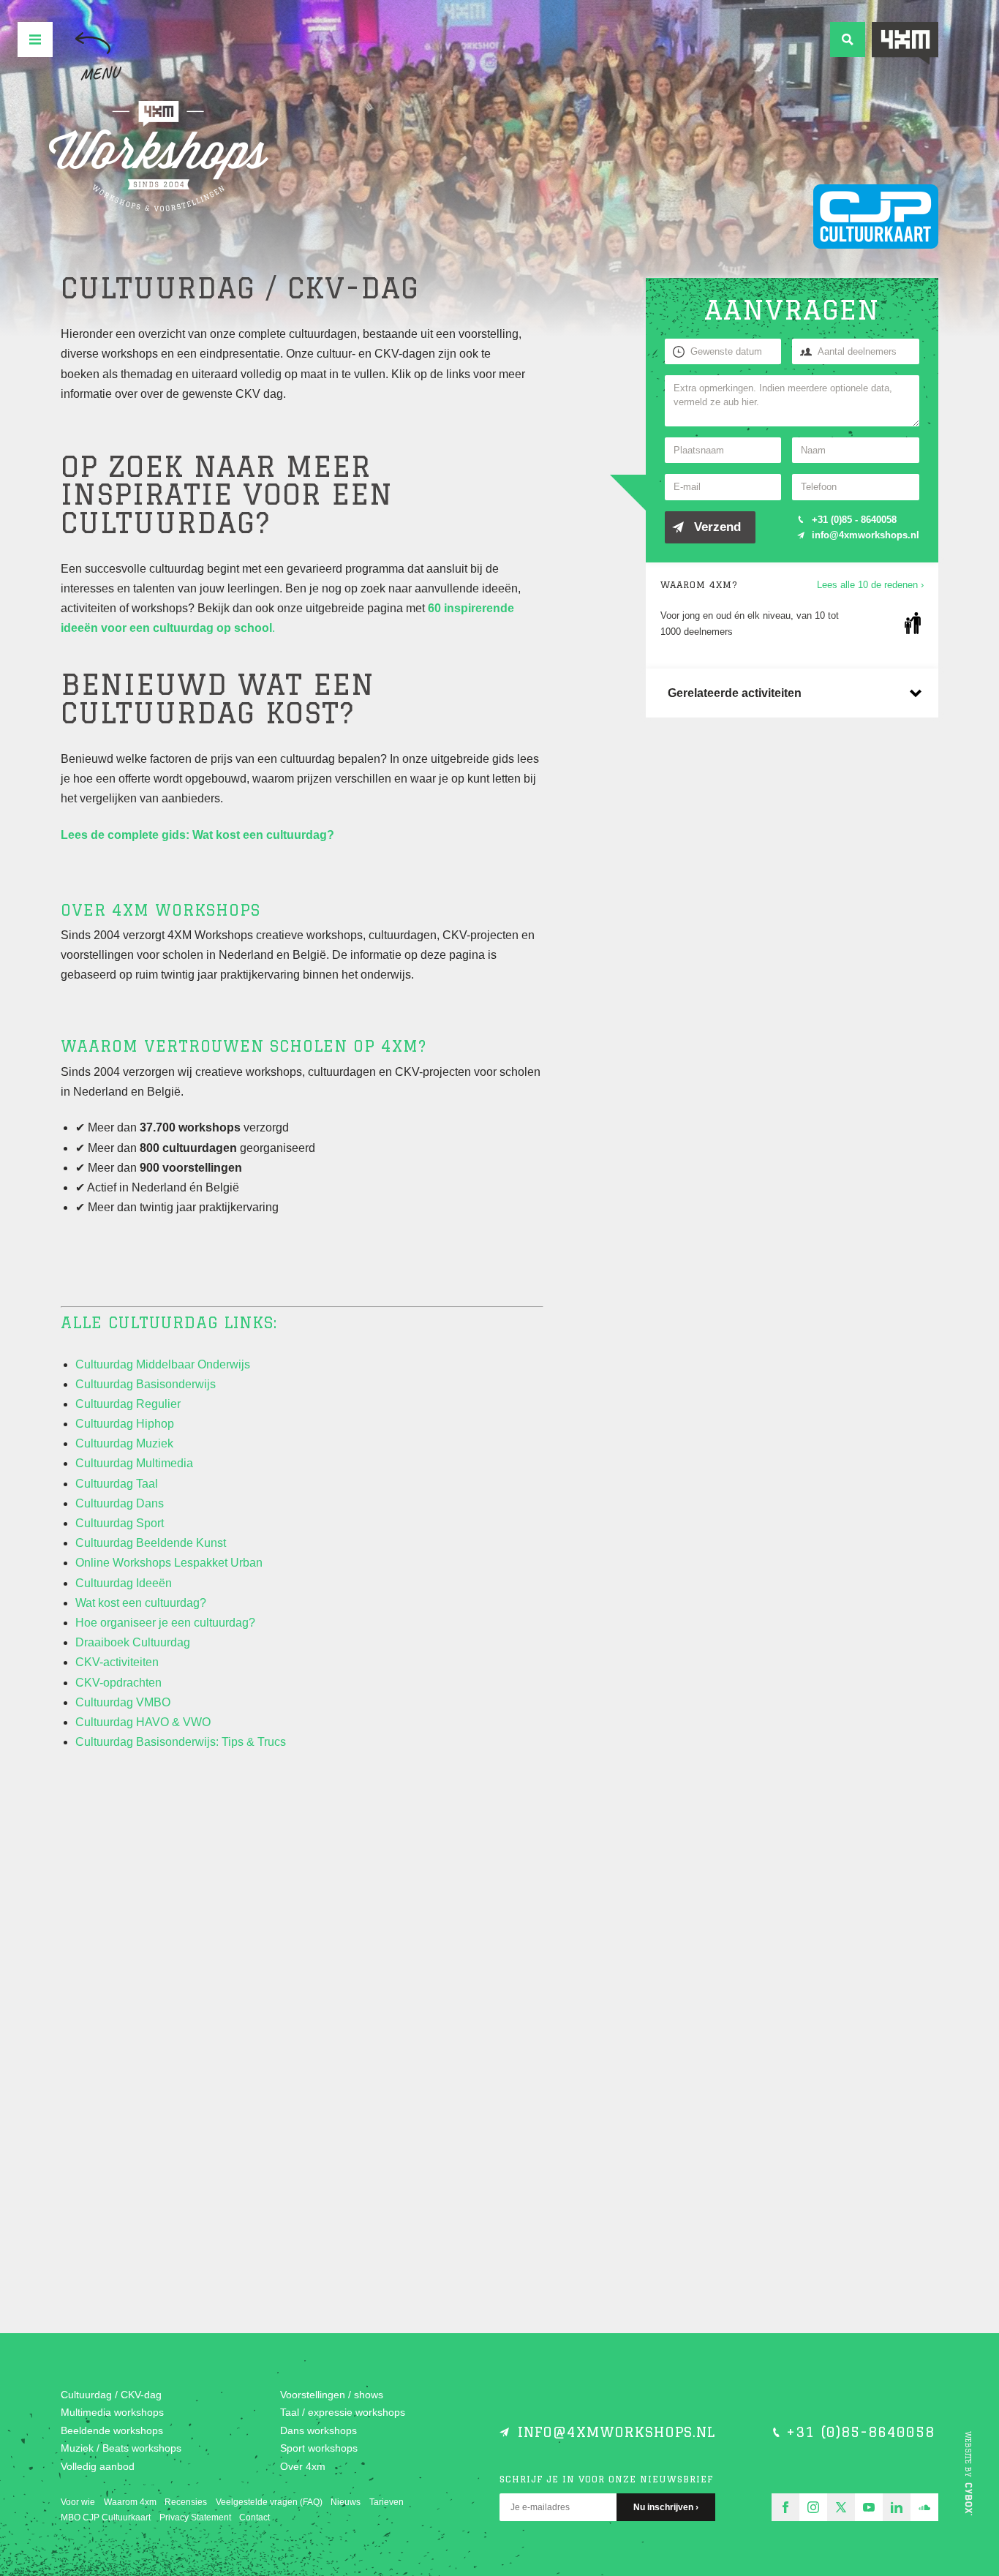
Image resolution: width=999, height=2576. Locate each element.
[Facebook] (785, 2507)
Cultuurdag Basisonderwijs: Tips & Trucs (181, 1742)
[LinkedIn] (897, 2507)
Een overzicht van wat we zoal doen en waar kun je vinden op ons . (167, 1886)
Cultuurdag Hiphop (125, 1424)
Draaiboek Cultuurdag (133, 1642)
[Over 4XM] (905, 44)
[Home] (159, 157)
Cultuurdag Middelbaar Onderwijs (163, 1364)
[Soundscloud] (924, 2507)
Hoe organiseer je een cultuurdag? (165, 1623)
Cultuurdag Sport (120, 1523)
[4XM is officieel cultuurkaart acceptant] (876, 216)
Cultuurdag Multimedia (134, 1463)
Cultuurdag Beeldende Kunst (151, 1543)
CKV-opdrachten (118, 1683)
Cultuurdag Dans (120, 1503)
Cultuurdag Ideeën (124, 1583)
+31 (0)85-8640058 (860, 2432)
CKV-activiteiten (117, 1662)
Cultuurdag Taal (117, 1484)
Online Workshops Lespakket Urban (169, 1563)
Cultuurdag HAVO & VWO (143, 1722)
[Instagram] (813, 2507)
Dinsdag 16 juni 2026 (174, 1983)
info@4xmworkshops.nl (866, 535)
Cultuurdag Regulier (128, 1404)
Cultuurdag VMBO (123, 1702)
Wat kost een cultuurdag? (141, 1603)
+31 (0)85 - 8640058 (854, 520)
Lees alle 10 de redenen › (870, 585)
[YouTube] (869, 2507)
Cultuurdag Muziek (124, 1443)
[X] (841, 2507)
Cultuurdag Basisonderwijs (146, 1384)
